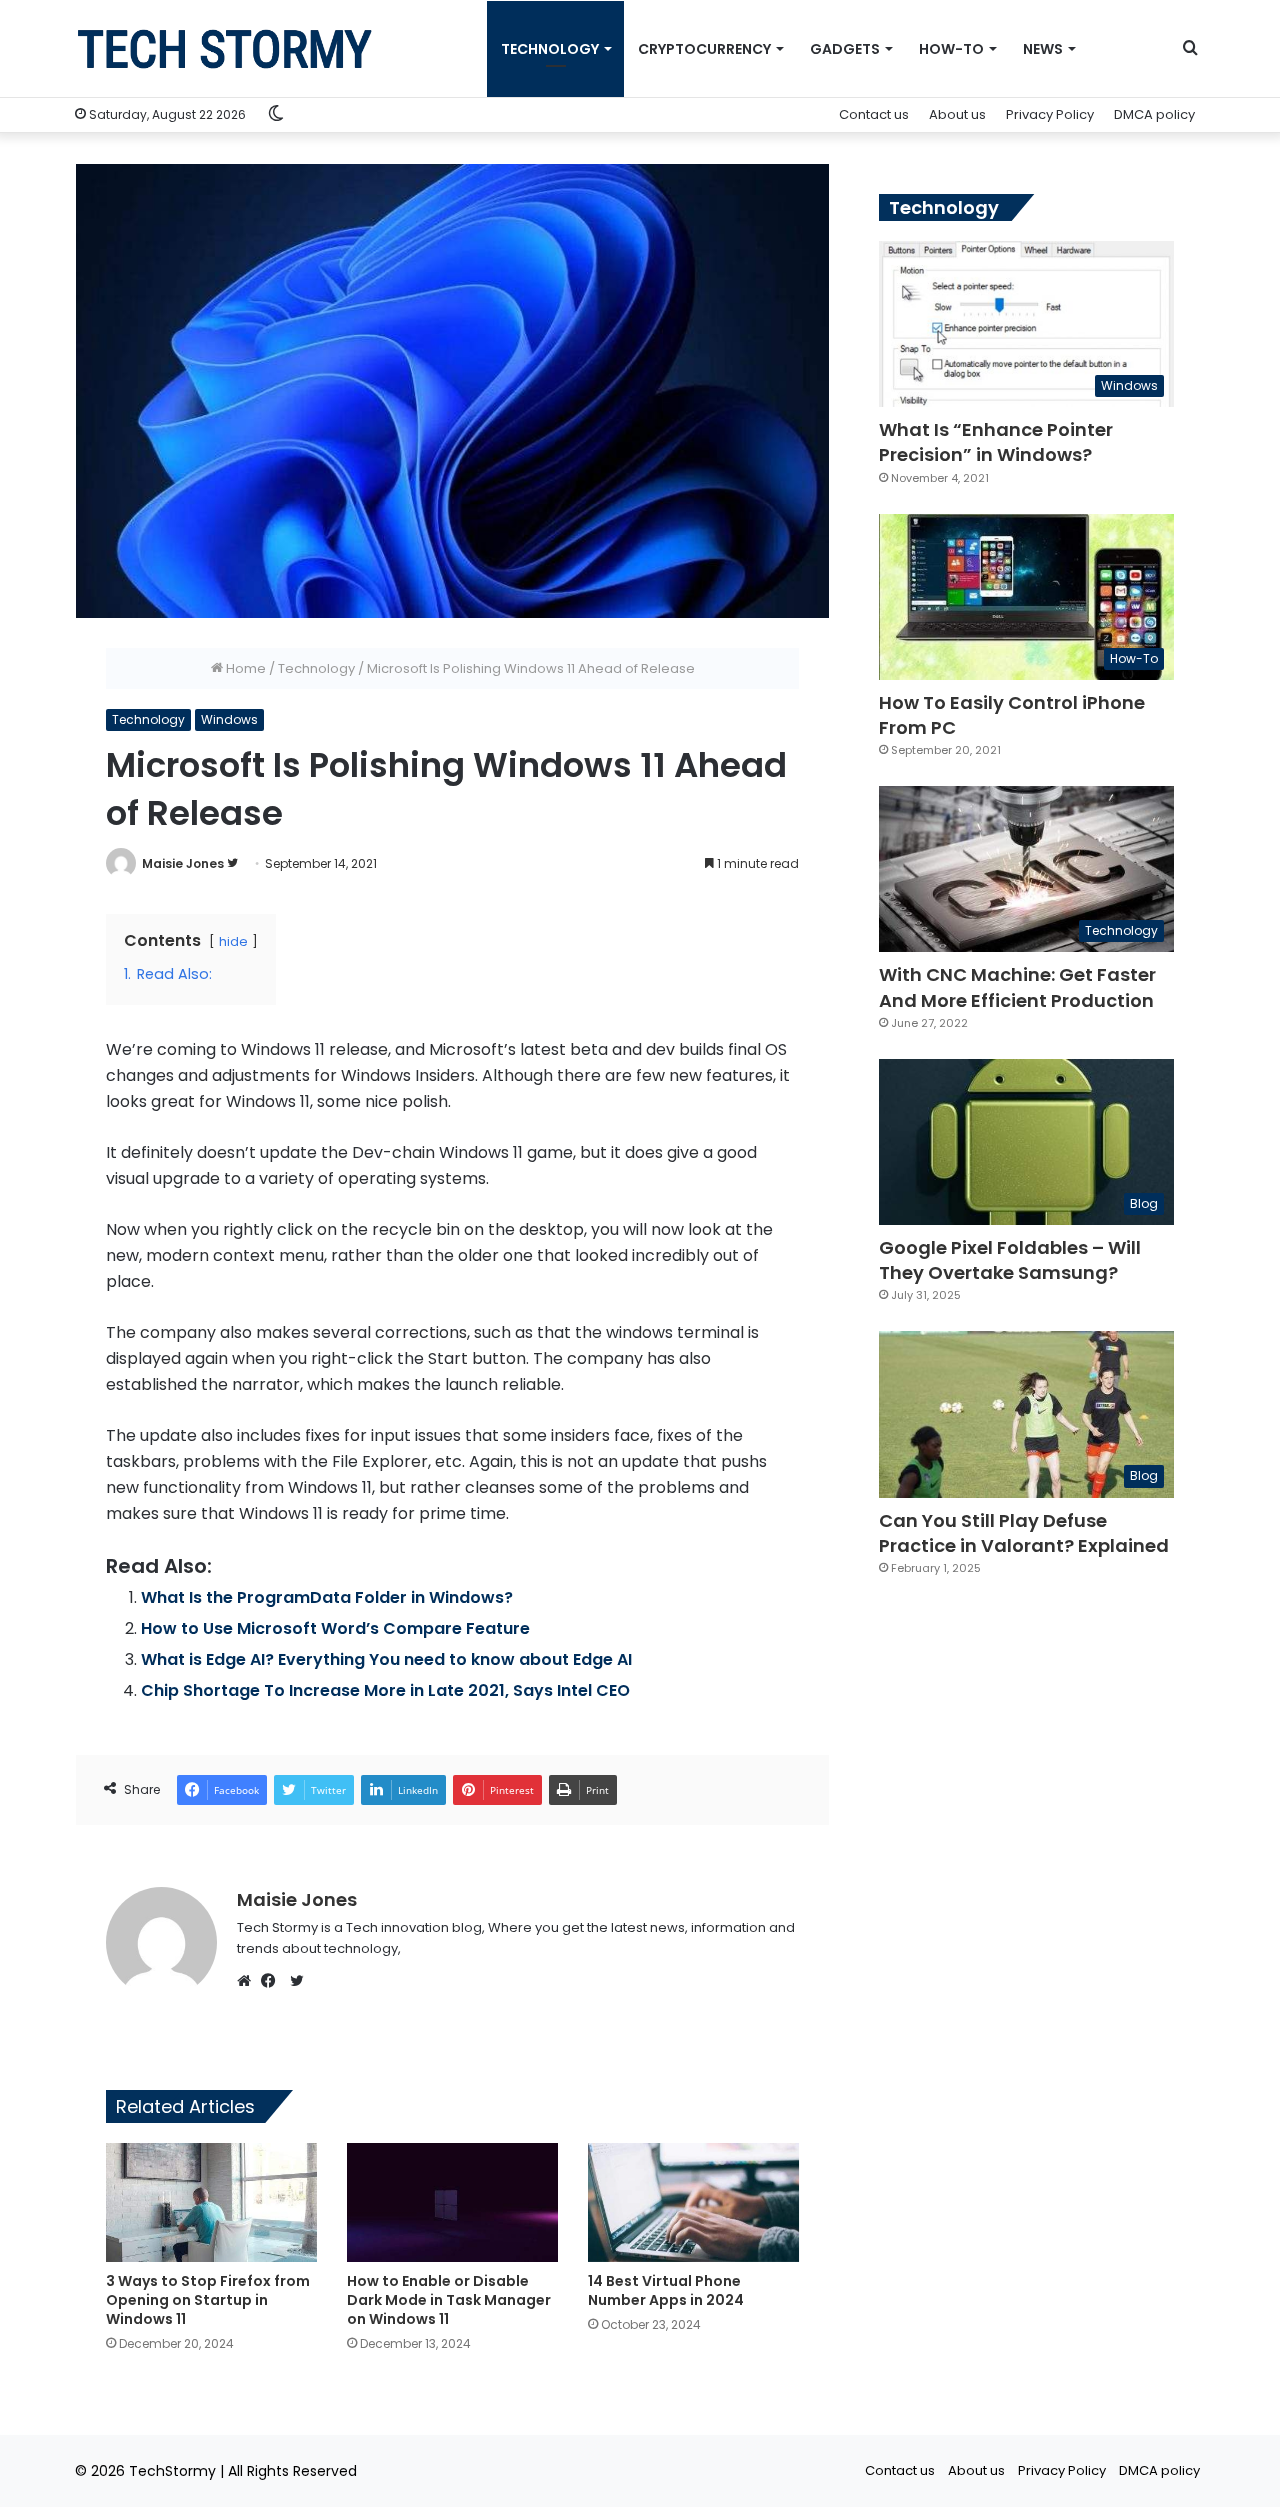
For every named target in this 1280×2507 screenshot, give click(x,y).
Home (244, 668)
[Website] (249, 1981)
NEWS (1043, 49)
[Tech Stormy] (225, 49)
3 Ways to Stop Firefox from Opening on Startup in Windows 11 (208, 2300)
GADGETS (845, 49)
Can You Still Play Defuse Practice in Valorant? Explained (1024, 1533)
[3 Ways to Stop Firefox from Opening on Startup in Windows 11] (211, 2202)
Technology (316, 668)
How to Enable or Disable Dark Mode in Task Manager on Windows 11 (449, 2300)
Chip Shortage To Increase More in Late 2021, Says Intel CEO (385, 1690)
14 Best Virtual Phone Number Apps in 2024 (666, 2290)
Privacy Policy (1050, 114)
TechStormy (172, 2471)
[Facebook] (273, 1981)
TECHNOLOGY (550, 49)
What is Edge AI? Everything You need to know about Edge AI (386, 1659)
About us (957, 114)
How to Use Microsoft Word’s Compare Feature (335, 1628)
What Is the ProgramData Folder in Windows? (327, 1597)
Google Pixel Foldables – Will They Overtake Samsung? (1010, 1260)
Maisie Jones (183, 863)
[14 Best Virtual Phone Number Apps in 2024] (693, 2202)
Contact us (874, 114)
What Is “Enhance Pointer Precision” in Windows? (996, 442)
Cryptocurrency (704, 49)
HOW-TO (951, 49)
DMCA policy (1154, 114)
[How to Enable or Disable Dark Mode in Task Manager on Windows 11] (452, 2202)
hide (233, 941)
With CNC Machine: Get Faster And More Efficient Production (1017, 987)
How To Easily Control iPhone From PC (1012, 715)
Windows (229, 719)
